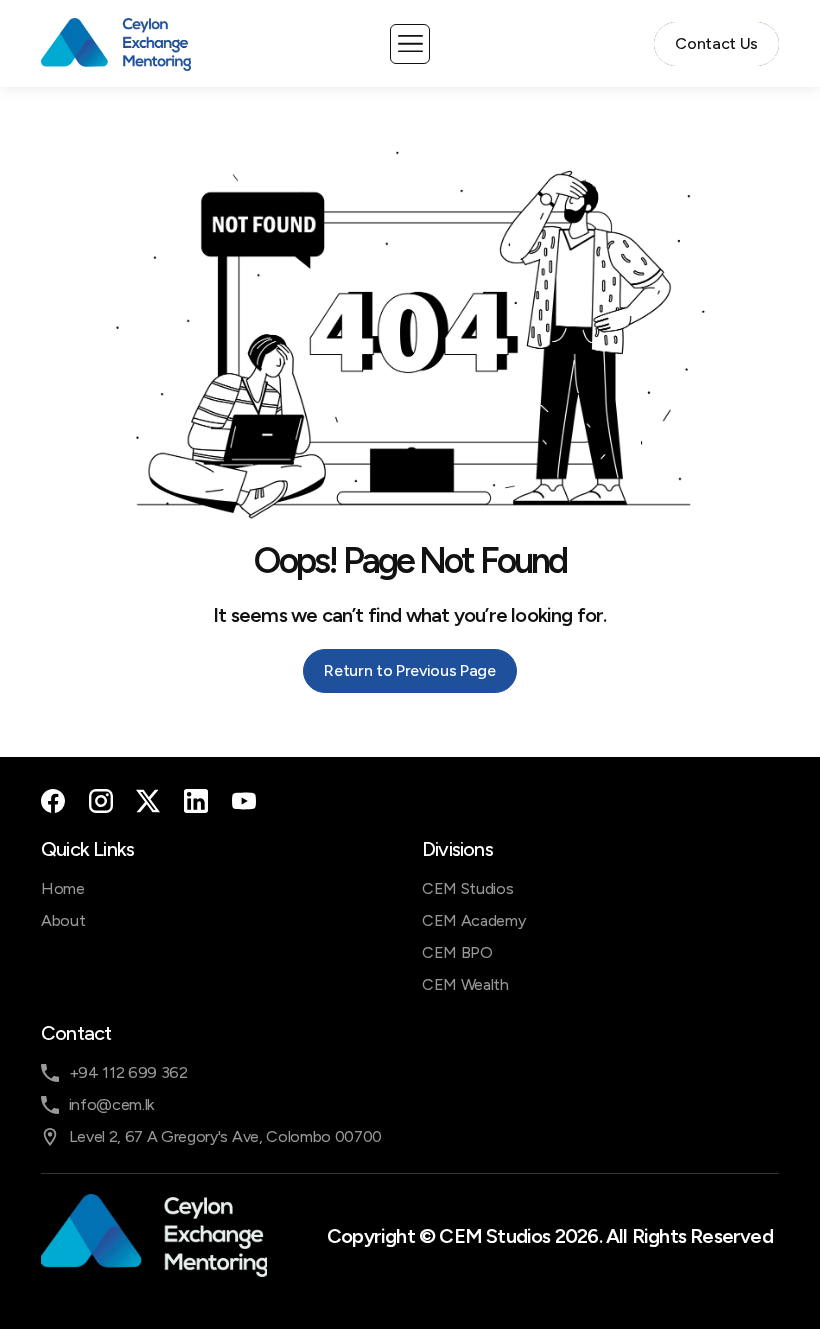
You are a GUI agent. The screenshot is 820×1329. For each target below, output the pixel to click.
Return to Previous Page (410, 670)
